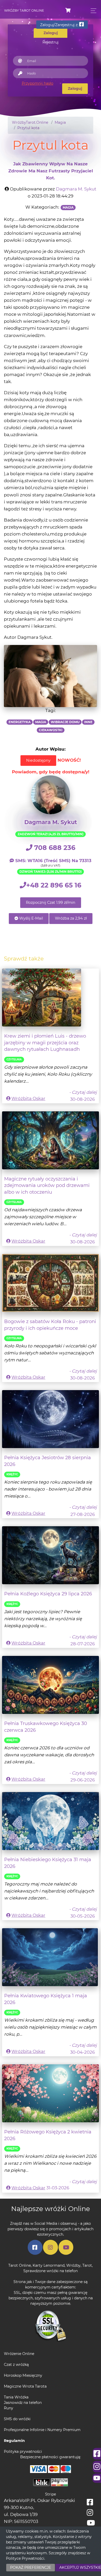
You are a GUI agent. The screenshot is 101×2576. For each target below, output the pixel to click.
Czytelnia (14, 1059)
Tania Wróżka (16, 2397)
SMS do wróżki (17, 2419)
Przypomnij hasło (38, 83)
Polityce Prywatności (25, 2558)
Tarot (87, 2265)
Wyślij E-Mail (31, 918)
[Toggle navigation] (92, 11)
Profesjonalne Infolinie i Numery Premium (42, 2430)
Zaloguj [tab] (51, 33)
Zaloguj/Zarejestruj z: (60, 25)
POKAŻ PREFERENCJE (31, 2567)
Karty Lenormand (49, 2265)
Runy (9, 2408)
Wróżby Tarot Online (24, 10)
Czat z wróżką (16, 2365)
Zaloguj (75, 89)
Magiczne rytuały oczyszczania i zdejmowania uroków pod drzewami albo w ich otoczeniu (47, 1185)
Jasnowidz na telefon (23, 2403)
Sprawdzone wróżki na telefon (51, 2271)
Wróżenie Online (19, 2354)
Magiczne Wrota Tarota (25, 2386)
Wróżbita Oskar (28, 1098)
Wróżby (73, 2265)
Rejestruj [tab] (51, 42)
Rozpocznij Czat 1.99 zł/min (51, 902)
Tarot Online (20, 2265)
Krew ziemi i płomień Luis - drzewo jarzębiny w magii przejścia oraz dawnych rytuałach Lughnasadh (45, 1043)
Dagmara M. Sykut (76, 189)
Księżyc (12, 1474)
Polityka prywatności (23, 2452)
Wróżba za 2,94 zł (71, 918)
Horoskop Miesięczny (23, 2375)
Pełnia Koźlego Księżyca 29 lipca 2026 (48, 1594)
